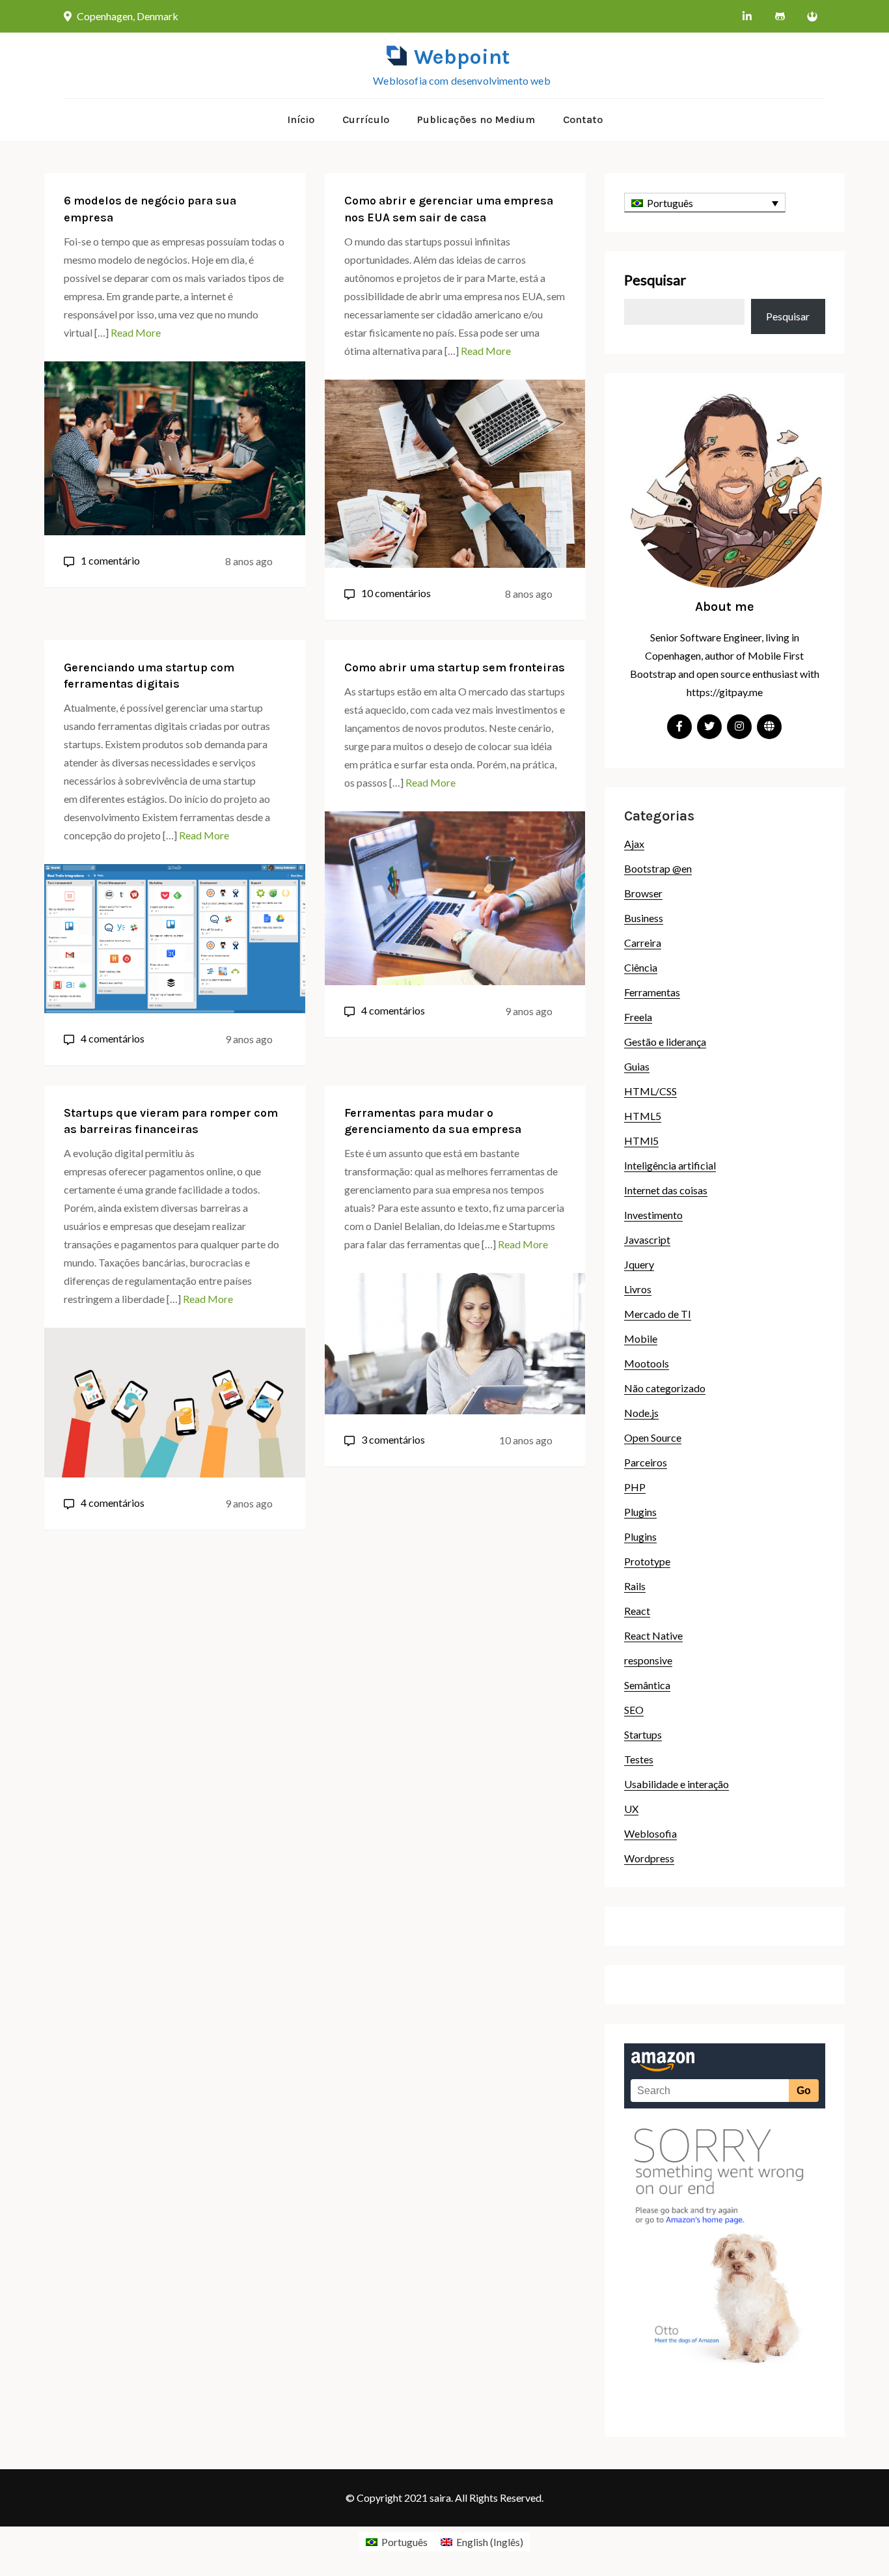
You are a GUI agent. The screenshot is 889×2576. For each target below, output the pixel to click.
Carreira (643, 943)
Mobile (641, 1338)
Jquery (639, 1264)
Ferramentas (652, 992)
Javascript (647, 1239)
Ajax (634, 844)
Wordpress (649, 1858)
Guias (637, 1066)
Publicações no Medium (476, 119)
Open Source (653, 1437)
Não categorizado (665, 1388)
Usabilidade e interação (677, 1784)
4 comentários (113, 1038)
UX (631, 1809)
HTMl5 (641, 1141)
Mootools (647, 1363)
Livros (638, 1289)
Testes (639, 1759)
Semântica (647, 1685)
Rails (635, 1586)
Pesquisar (655, 280)
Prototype (647, 1561)
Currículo (366, 119)
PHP (635, 1487)
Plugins (640, 1512)
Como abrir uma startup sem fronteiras (455, 667)
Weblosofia (650, 1833)
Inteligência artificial (670, 1165)
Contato (583, 119)
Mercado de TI (658, 1314)
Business (644, 918)
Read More (136, 332)
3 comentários (393, 1439)
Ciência (641, 967)
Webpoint (462, 57)
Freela (638, 1017)
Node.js (641, 1413)
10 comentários (396, 593)
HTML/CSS (650, 1091)
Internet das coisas (666, 1190)
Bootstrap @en (658, 868)
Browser (643, 893)
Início (301, 119)
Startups (643, 1734)
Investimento (653, 1215)
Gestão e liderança (665, 1042)
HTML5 (643, 1116)
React (637, 1611)
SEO (634, 1710)
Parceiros (646, 1462)
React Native (653, 1635)
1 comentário (110, 560)
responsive (648, 1660)
